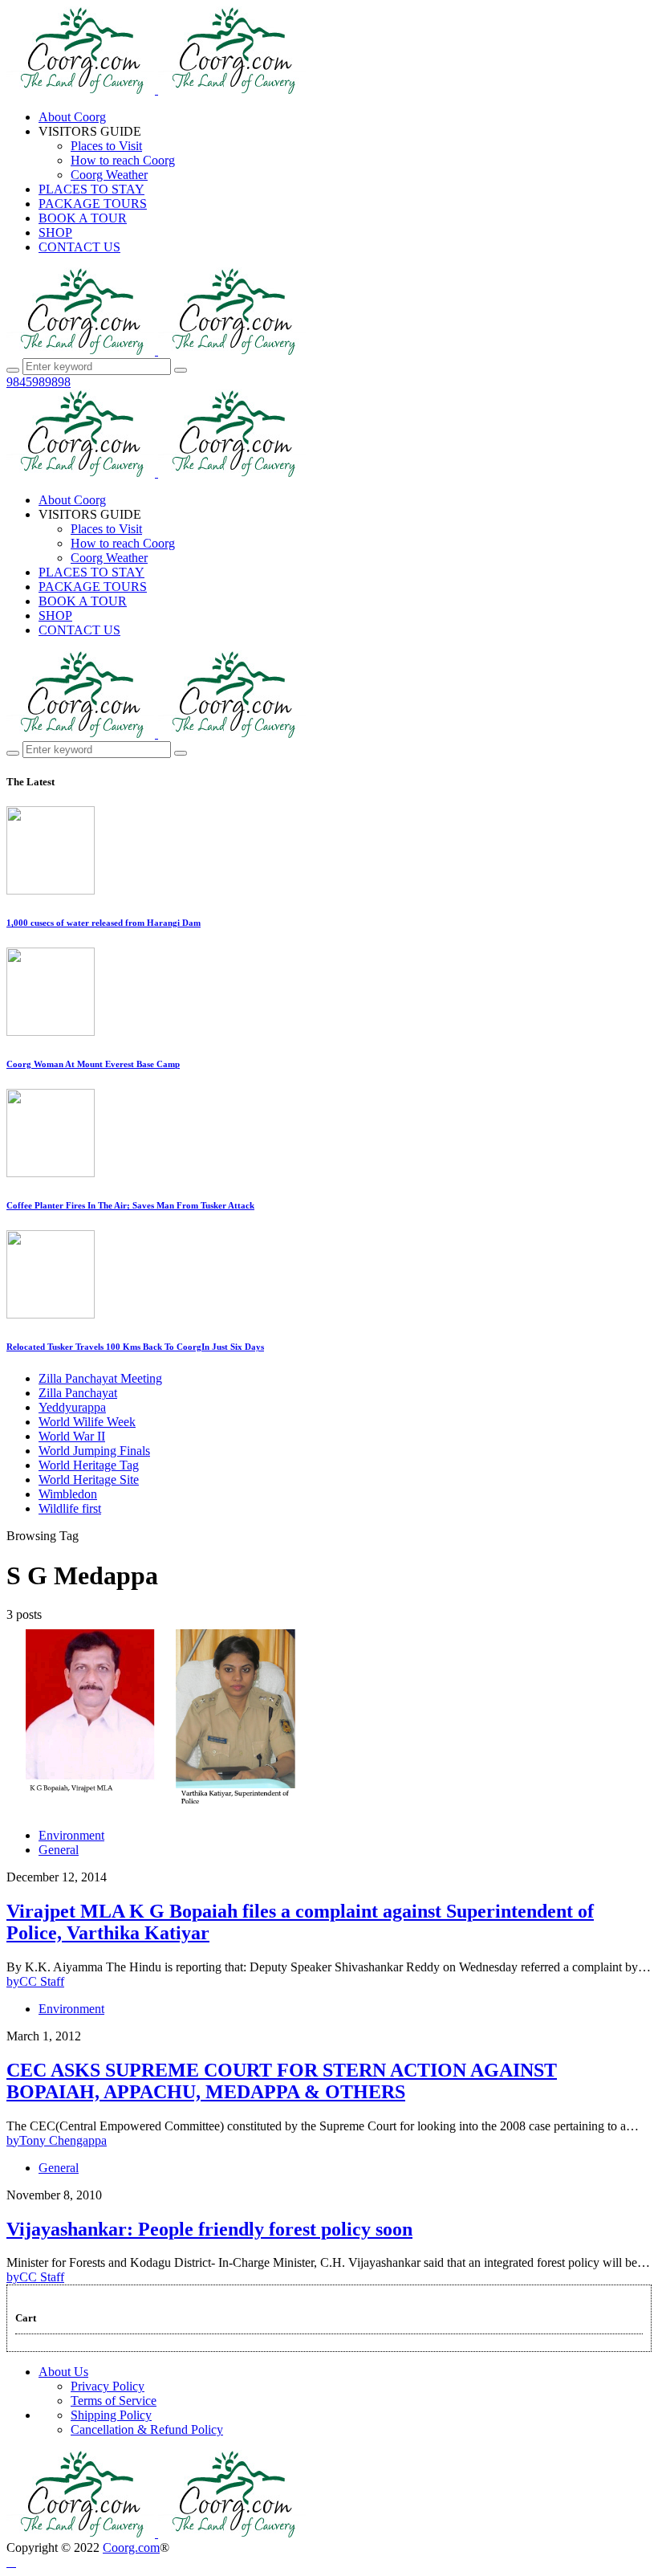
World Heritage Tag (89, 1465)
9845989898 (39, 382)
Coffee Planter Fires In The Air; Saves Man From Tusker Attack (130, 1205)
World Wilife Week (87, 1422)
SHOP (55, 232)
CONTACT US (79, 247)
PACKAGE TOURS (93, 204)
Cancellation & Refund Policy (147, 2429)
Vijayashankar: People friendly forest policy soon (209, 2229)
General (59, 1850)
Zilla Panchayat (78, 1393)
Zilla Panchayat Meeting (100, 1378)
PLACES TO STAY (91, 189)
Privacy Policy (108, 2386)
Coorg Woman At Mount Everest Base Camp (93, 1064)
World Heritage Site (89, 1480)
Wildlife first (70, 1508)
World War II (72, 1436)
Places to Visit (106, 146)
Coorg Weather (109, 175)
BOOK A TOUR (83, 218)
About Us (63, 2372)
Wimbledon (68, 1494)
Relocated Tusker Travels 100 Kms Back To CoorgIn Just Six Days (135, 1347)
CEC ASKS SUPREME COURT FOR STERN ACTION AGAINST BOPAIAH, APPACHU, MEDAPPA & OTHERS (282, 2081)
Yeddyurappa (72, 1407)
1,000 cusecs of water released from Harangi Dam (104, 923)
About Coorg (72, 117)
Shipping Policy (111, 2415)
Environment (71, 1835)
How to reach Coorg (123, 160)
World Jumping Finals (94, 1451)
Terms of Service (114, 2401)
